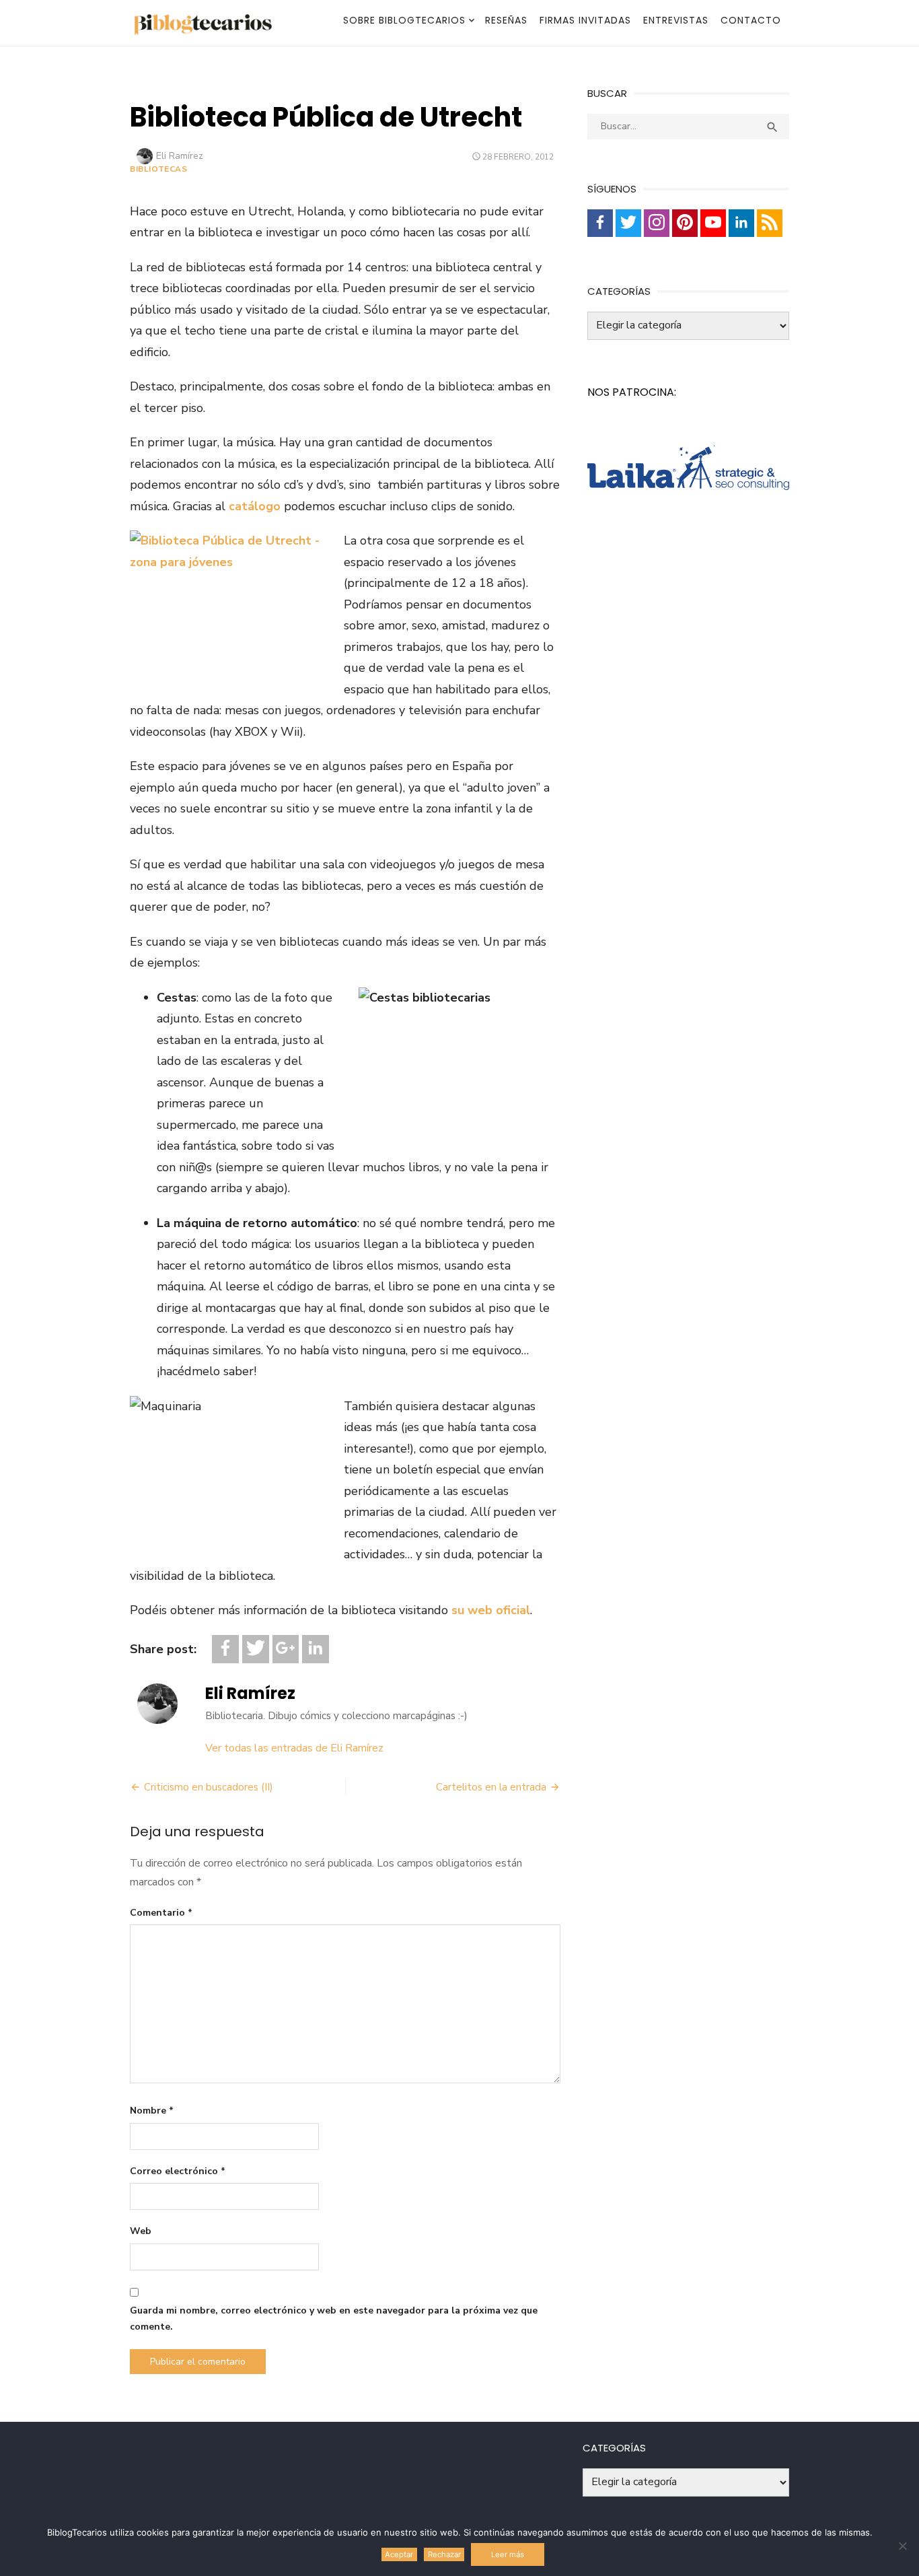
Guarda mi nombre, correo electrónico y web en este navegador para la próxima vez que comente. (334, 2319)
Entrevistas (676, 20)
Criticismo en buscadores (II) (209, 1787)
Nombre (152, 2111)
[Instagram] (657, 223)
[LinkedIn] (316, 1649)
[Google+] (286, 1649)
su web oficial (491, 1610)
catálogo (255, 506)
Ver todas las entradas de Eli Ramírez (294, 1748)
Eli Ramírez (180, 156)
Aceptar (399, 2554)
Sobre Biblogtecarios (404, 20)
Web (141, 2231)
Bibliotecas (159, 169)
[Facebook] (225, 1649)
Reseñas (506, 20)
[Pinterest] (685, 223)
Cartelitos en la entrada (491, 1787)
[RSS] (770, 223)
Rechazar (444, 2554)
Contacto (751, 20)
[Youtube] (713, 223)
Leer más (508, 2554)
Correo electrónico (178, 2171)
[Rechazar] (902, 2546)
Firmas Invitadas (585, 20)
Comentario (161, 1913)
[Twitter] (256, 1649)
